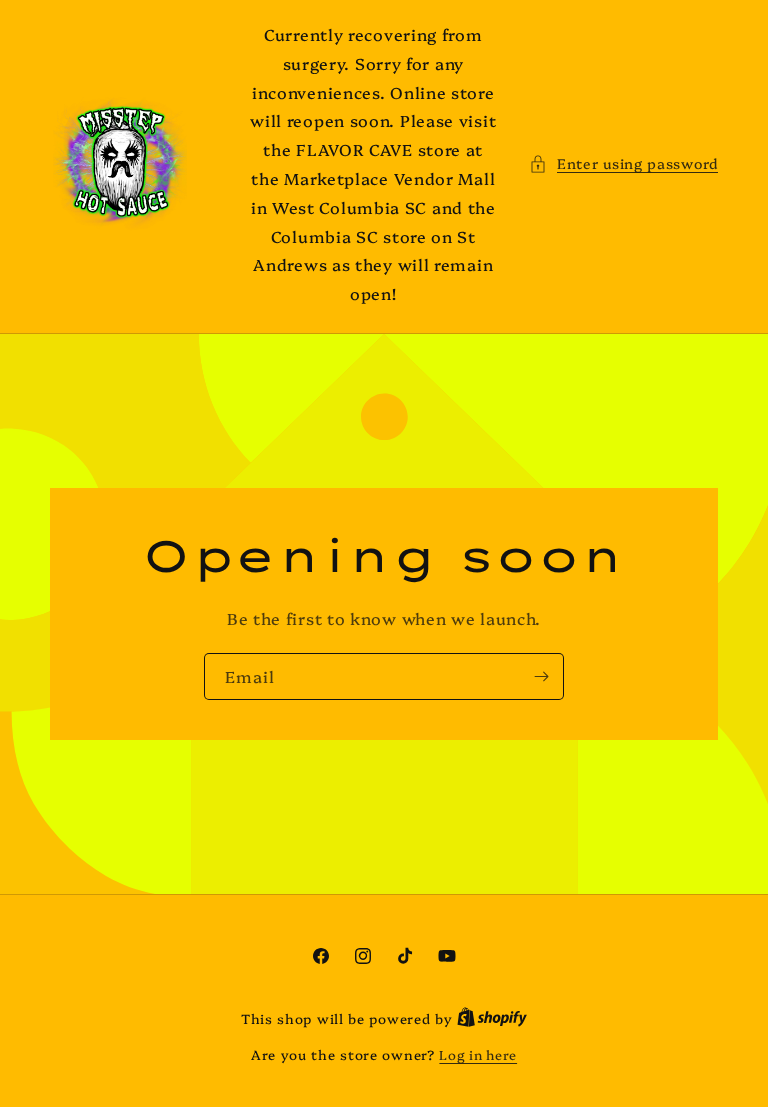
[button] (623, 163)
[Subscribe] (541, 676)
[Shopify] (492, 1018)
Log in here (478, 1054)
